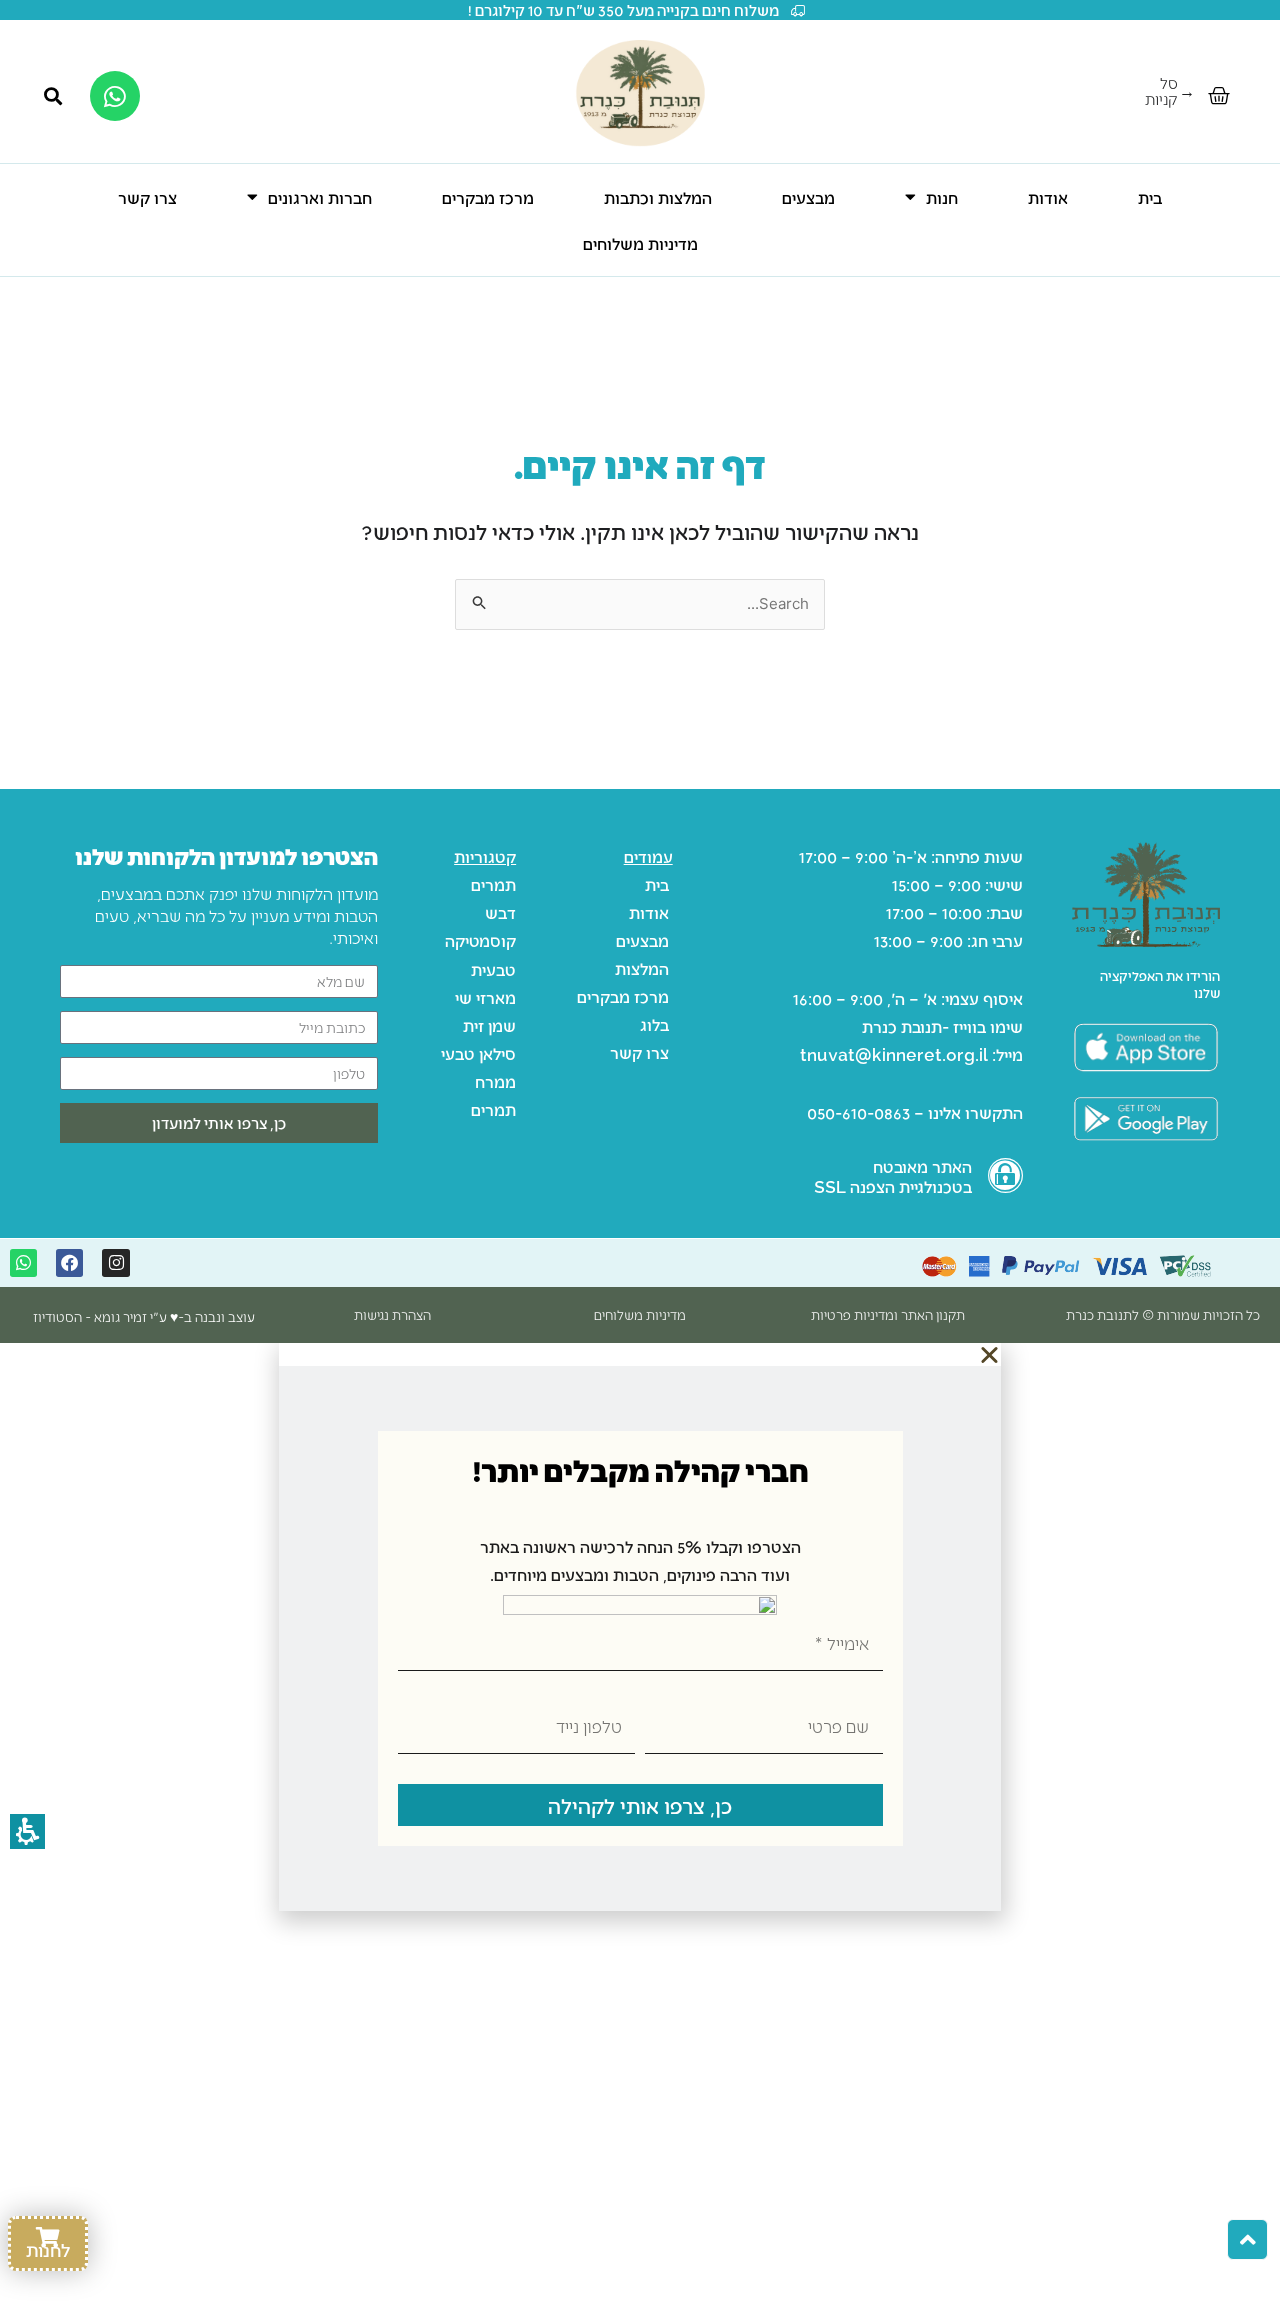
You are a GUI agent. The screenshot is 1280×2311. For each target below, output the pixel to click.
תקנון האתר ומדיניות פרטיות (888, 1314)
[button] (1219, 96)
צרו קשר (147, 197)
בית (1150, 197)
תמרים (493, 884)
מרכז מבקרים (488, 197)
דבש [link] (500, 912)
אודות (1048, 197)
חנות (942, 197)
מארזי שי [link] (485, 997)
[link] (1146, 1118)
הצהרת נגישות (392, 1314)
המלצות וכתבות (658, 197)
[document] (640, 1627)
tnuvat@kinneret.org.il (894, 1054)
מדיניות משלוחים (640, 243)
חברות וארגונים (320, 197)
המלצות (642, 968)
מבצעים (808, 197)
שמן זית (489, 1025)
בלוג (654, 1024)
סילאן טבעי (478, 1053)
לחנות (48, 2249)
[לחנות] (47, 2237)
